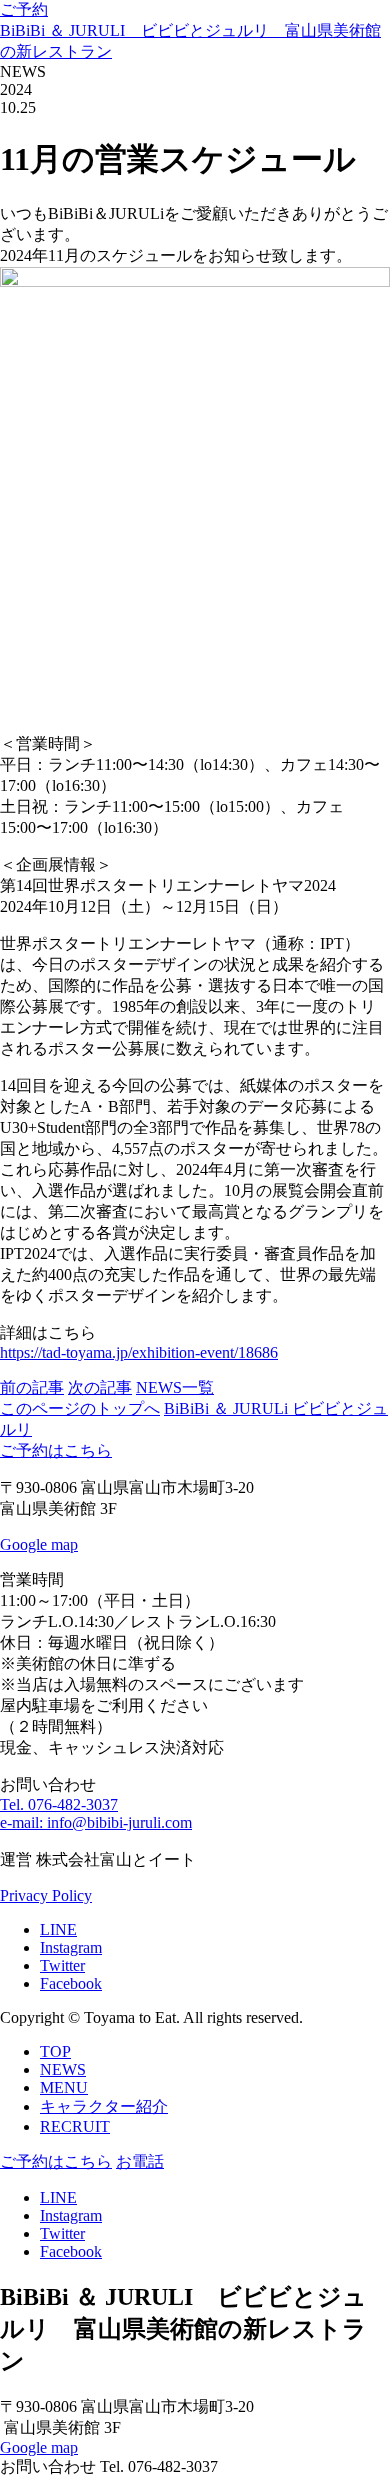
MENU (64, 2087)
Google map (39, 1544)
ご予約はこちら (56, 1450)
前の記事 (32, 1387)
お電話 (140, 2161)
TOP (55, 2051)
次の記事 (100, 1387)
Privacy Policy (46, 1895)
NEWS (63, 2069)
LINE (58, 1929)
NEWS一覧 (175, 1387)
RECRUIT (75, 2126)
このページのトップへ (80, 1408)
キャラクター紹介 (104, 2106)
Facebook (71, 1983)
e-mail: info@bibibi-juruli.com (96, 1822)
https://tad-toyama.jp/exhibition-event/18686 (139, 1352)
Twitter (62, 1965)
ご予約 (24, 9)
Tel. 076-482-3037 (59, 1804)
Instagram (71, 1947)
